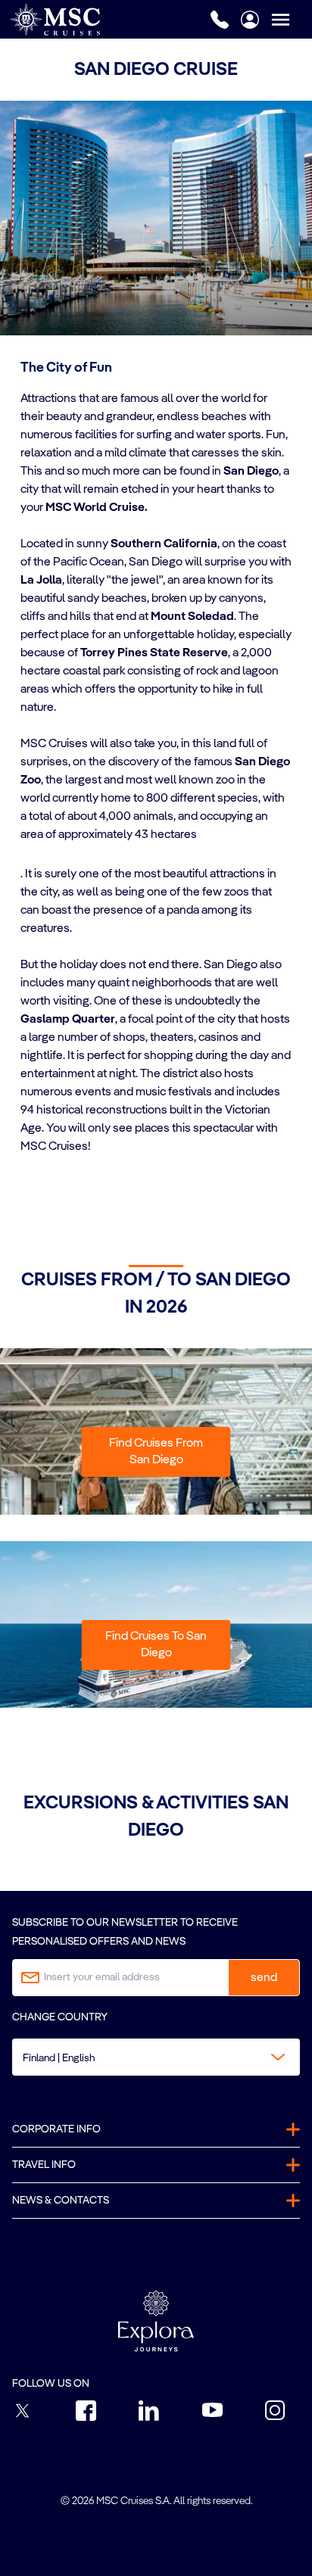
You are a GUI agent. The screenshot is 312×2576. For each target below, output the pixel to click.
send (264, 1978)
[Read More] (21, 855)
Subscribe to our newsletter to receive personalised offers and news (125, 1932)
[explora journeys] (156, 2321)
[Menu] (292, 19)
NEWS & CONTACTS (61, 2201)
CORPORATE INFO (56, 2129)
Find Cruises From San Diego (156, 1452)
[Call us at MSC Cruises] (220, 20)
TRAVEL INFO (44, 2165)
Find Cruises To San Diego (156, 1645)
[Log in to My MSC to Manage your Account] (250, 20)
